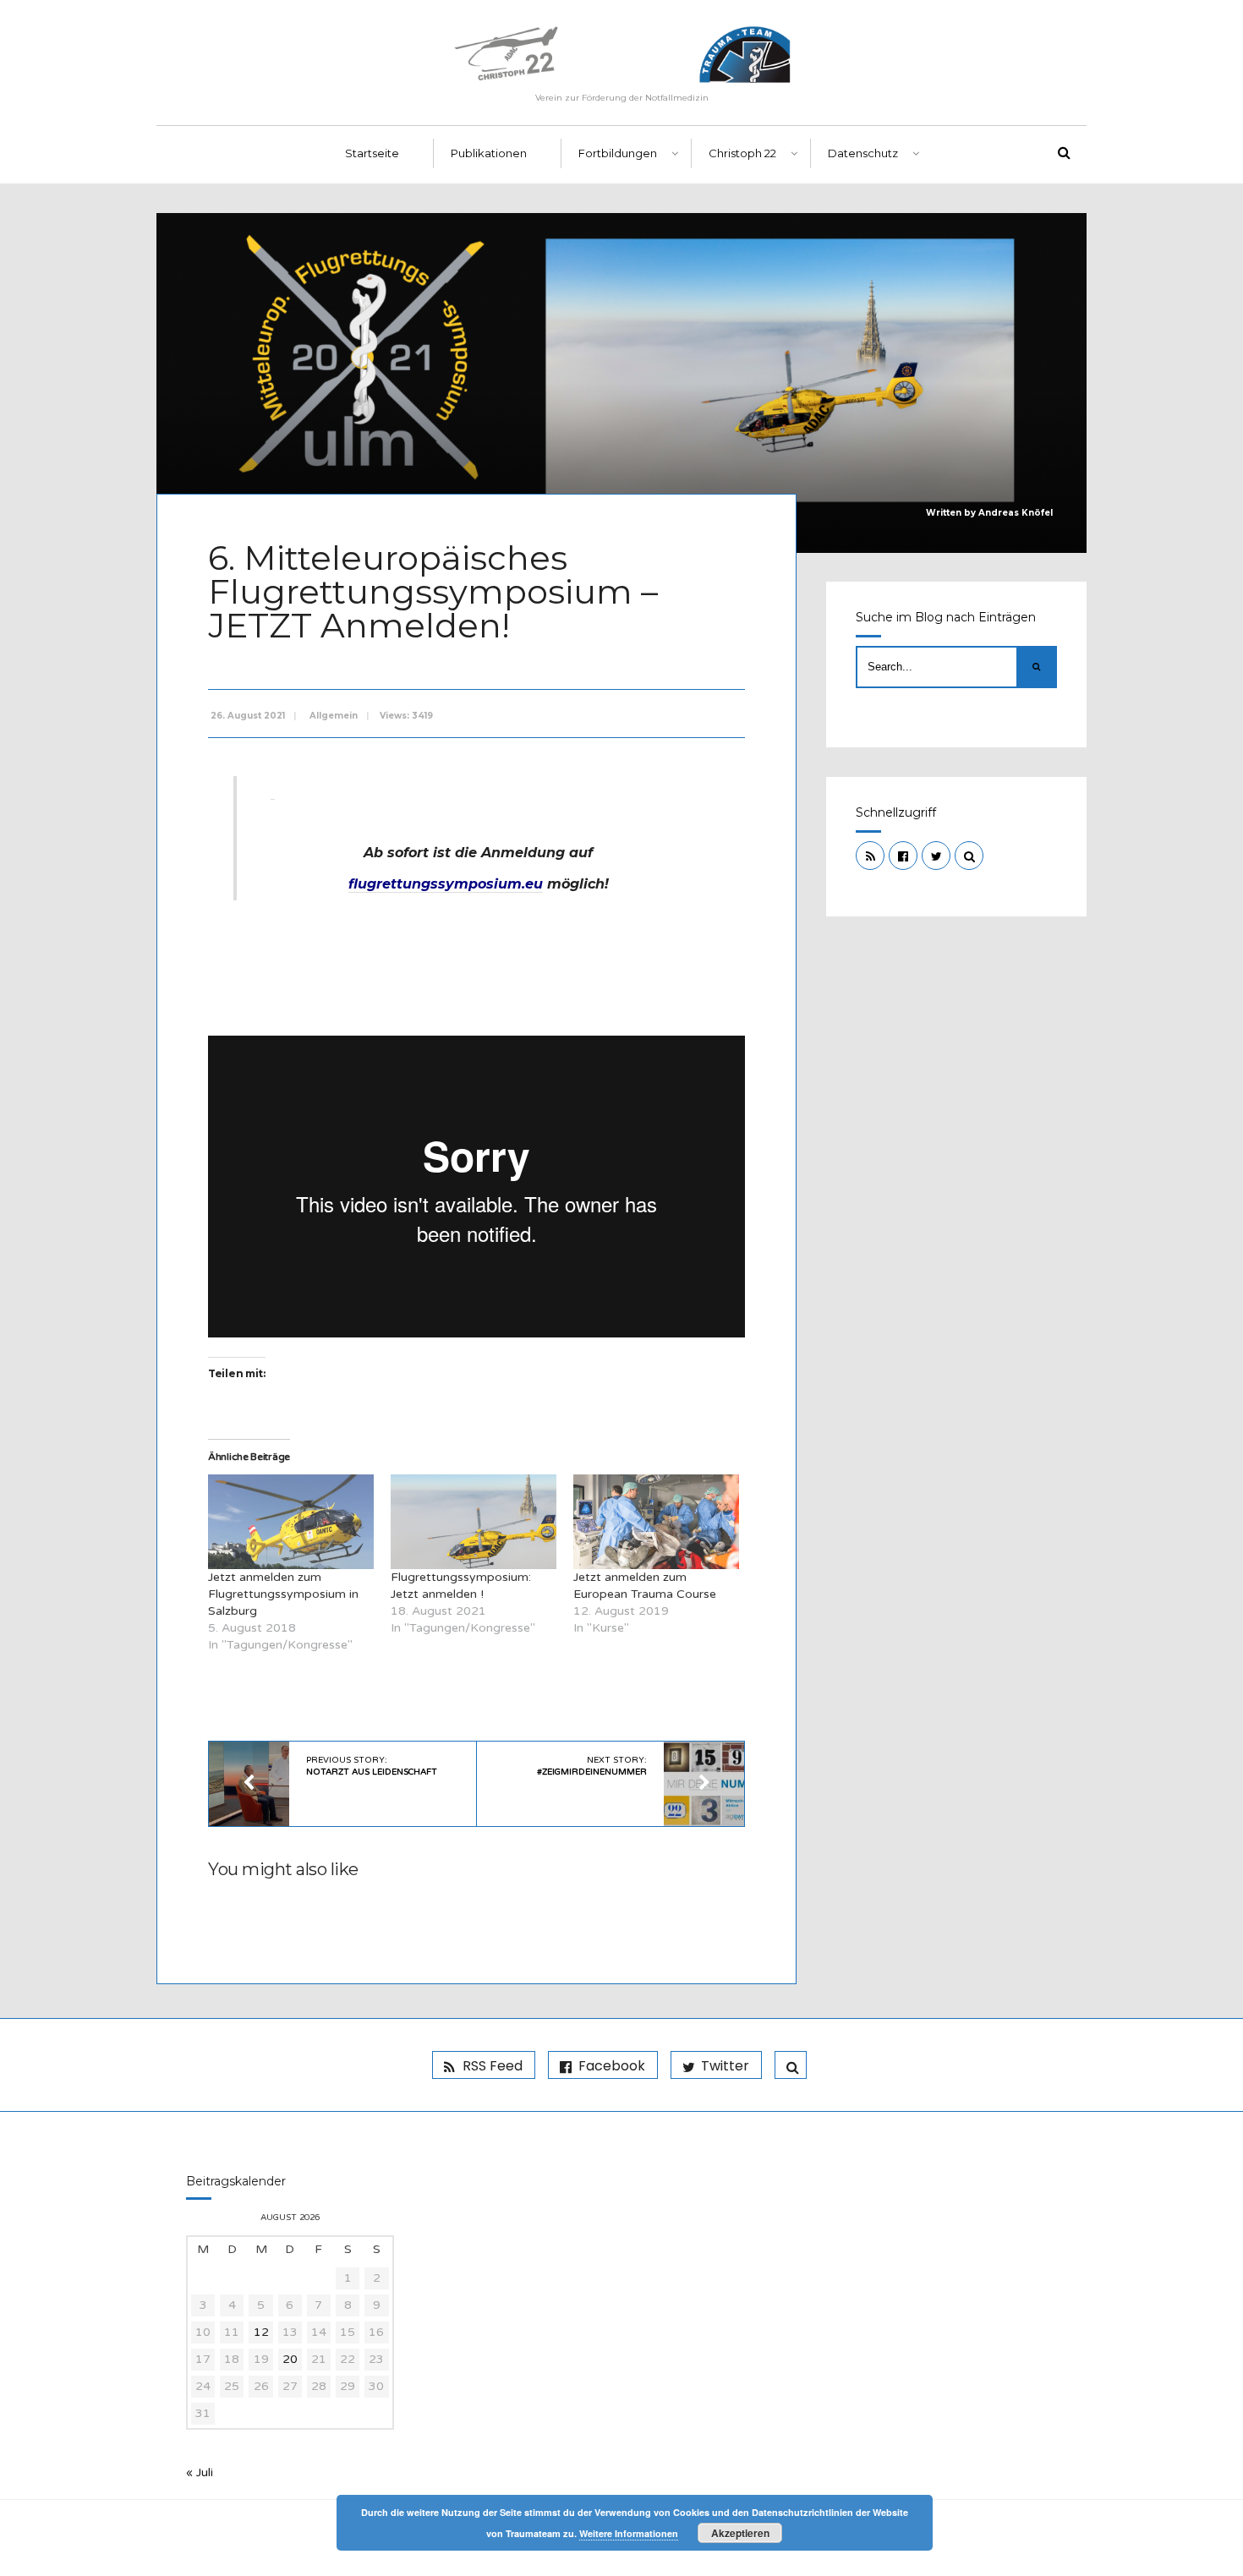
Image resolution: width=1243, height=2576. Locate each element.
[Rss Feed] (870, 856)
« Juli (200, 2472)
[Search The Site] (969, 856)
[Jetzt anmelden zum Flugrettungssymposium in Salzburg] (291, 1522)
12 (261, 2332)
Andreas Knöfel (1016, 513)
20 (290, 2359)
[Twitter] (936, 856)
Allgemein (334, 716)
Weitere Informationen (629, 2533)
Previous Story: (372, 1766)
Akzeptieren (740, 2533)
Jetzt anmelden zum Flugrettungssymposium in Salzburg (283, 1594)
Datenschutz (863, 153)
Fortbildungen (618, 153)
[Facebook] (903, 856)
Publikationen (489, 153)
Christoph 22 (742, 153)
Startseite (372, 153)
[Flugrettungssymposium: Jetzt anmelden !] (474, 1522)
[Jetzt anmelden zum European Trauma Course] (656, 1522)
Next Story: (592, 1766)
